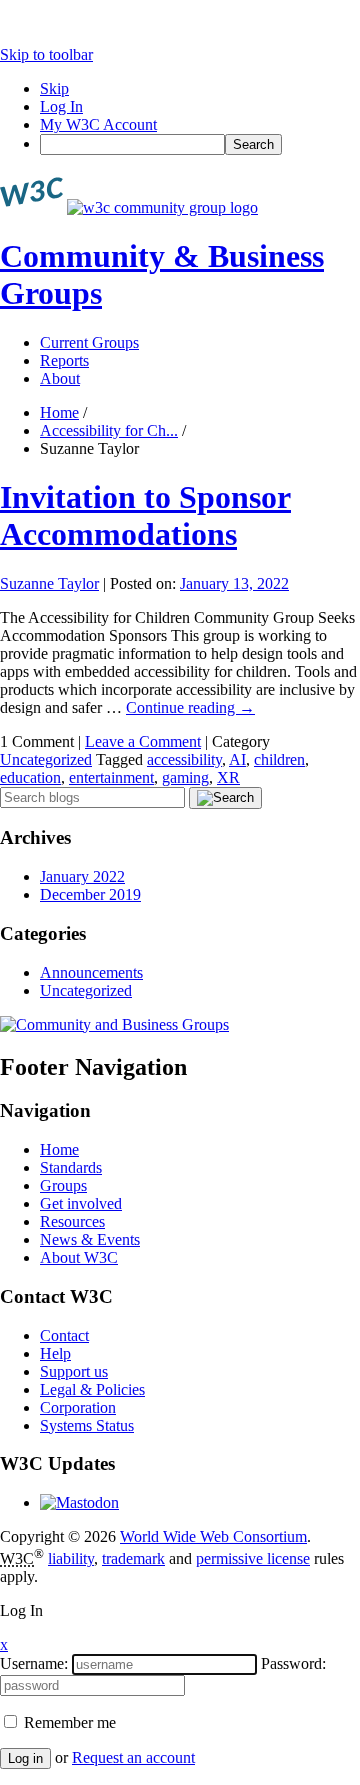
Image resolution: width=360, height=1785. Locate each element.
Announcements (91, 972)
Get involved (81, 1203)
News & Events (90, 1239)
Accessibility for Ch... (109, 430)
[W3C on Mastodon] (79, 1502)
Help (55, 1353)
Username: (34, 1663)
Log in (25, 1758)
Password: (293, 1663)
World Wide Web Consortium (213, 1536)
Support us (74, 1371)
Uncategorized (46, 759)
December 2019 (90, 894)
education (30, 777)
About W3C (79, 1257)
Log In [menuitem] (61, 106)
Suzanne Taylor (49, 583)
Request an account (133, 1757)
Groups (63, 1185)
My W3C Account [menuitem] (98, 124)
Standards (71, 1167)
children (279, 759)
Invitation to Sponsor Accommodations (145, 515)
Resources (72, 1221)
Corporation (78, 1407)
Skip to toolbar (46, 54)
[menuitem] (200, 144)
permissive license (253, 1558)
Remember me (68, 1722)
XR (228, 777)
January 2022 (82, 876)
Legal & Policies (92, 1389)
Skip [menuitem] (54, 88)
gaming (185, 777)
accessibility (184, 759)
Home (59, 412)
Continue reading (190, 707)
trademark (133, 1558)
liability (71, 1558)
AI (237, 759)
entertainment (111, 777)
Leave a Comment (143, 741)
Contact (64, 1335)
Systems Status (87, 1425)
